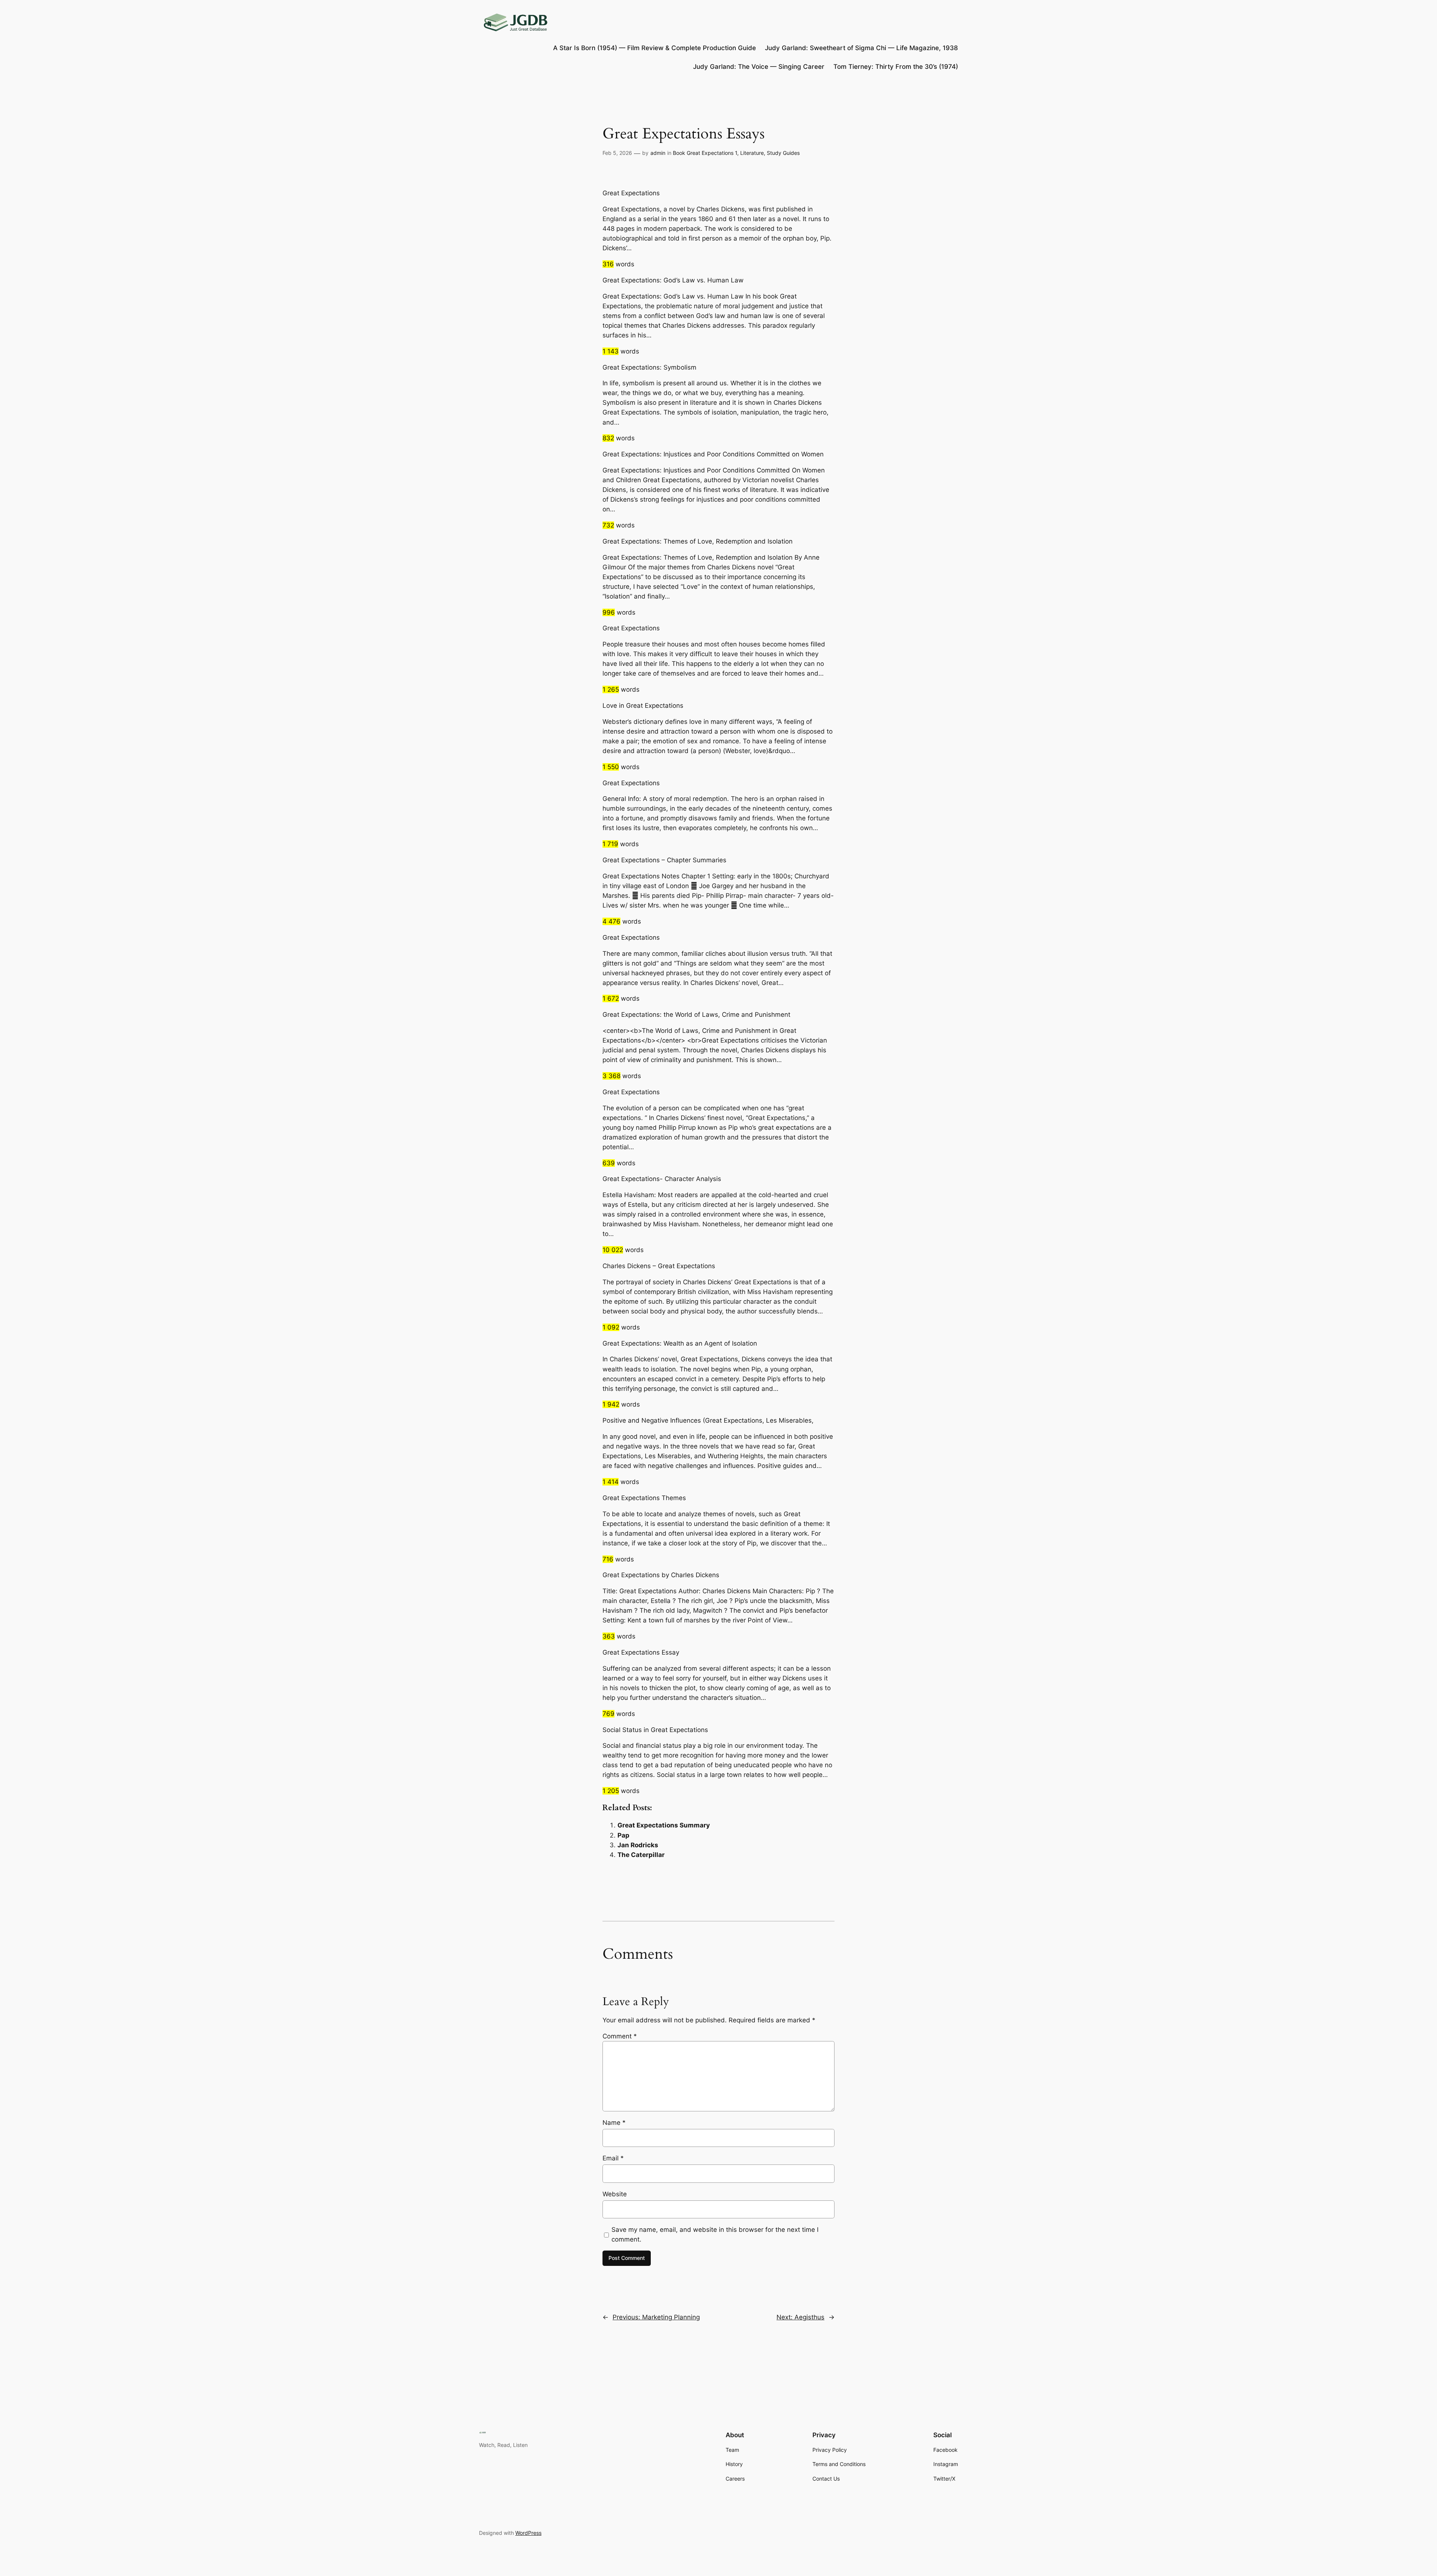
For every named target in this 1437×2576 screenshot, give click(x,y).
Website (615, 2194)
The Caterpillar (641, 1855)
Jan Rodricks (638, 1845)
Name (614, 2123)
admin (658, 153)
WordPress (528, 2533)
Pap (623, 1835)
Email (613, 2158)
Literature (752, 153)
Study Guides (783, 153)
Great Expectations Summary (664, 1825)
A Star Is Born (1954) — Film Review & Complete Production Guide (655, 48)
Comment (620, 2036)
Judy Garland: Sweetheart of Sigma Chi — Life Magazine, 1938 (861, 48)
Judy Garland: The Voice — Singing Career (759, 67)
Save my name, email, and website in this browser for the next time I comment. (715, 2234)
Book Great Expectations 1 (705, 153)
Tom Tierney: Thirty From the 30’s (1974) (896, 67)
